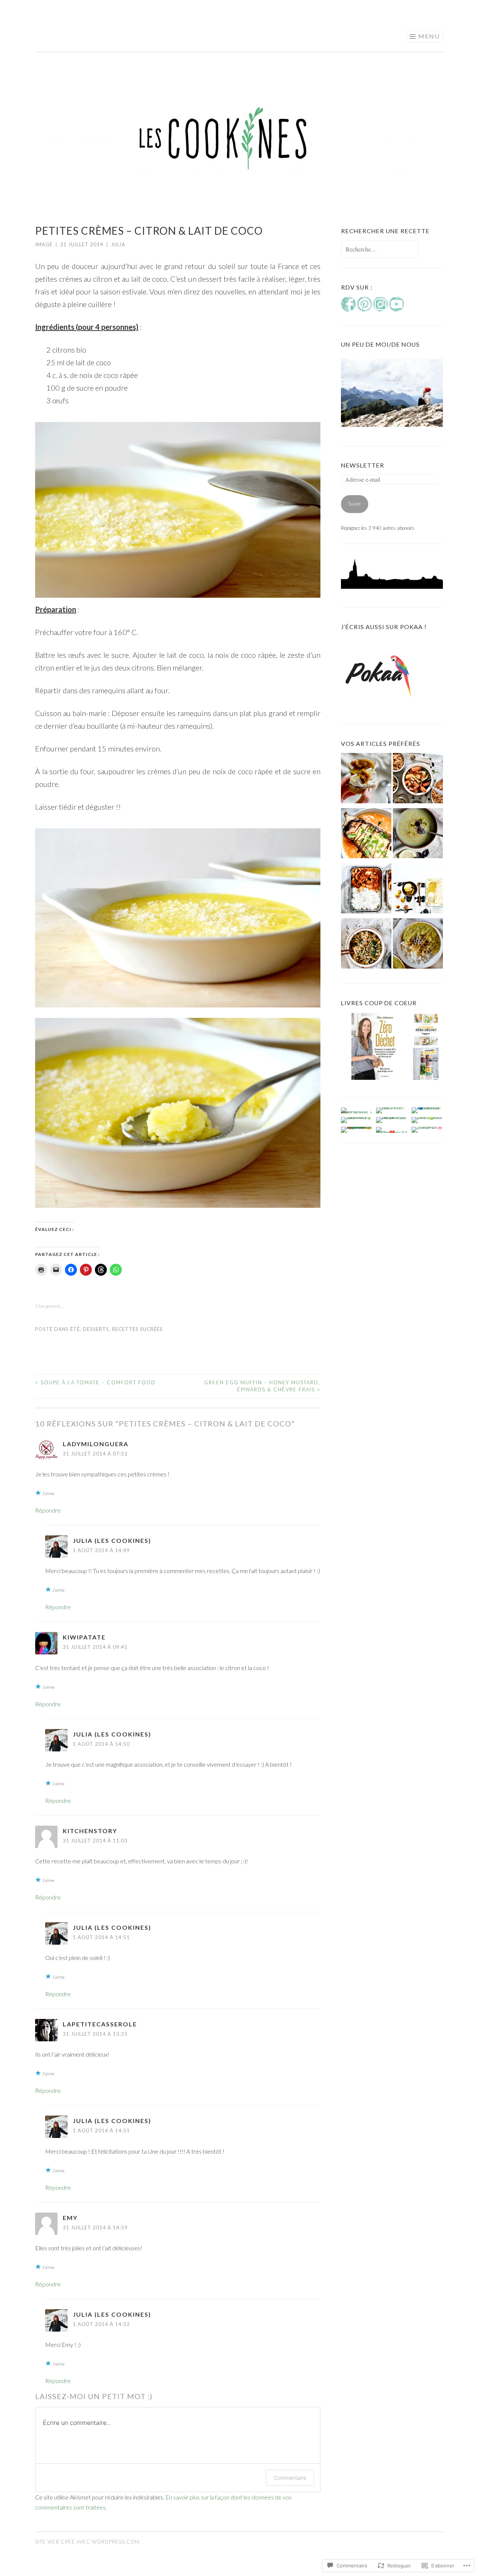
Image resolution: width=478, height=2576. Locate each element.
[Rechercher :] (380, 250)
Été (75, 1329)
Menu (429, 36)
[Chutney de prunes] (366, 780)
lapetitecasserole (100, 2024)
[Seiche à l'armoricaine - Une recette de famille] (366, 890)
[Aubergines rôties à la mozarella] (366, 835)
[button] (375, 1047)
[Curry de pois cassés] (418, 945)
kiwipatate (84, 1637)
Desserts (96, 1329)
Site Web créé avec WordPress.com (87, 2542)
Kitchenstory (90, 1831)
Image (44, 244)
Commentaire (290, 2478)
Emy (70, 2218)
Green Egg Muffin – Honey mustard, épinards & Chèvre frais (262, 1386)
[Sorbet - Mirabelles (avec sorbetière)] (418, 890)
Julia (118, 244)
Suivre (354, 504)
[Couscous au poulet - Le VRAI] (418, 780)
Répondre (48, 1510)
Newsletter (363, 465)
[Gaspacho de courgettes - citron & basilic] (418, 835)
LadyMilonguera (96, 1444)
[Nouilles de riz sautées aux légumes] (366, 945)
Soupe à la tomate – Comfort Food (95, 1382)
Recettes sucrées (137, 1329)
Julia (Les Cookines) (112, 1540)
